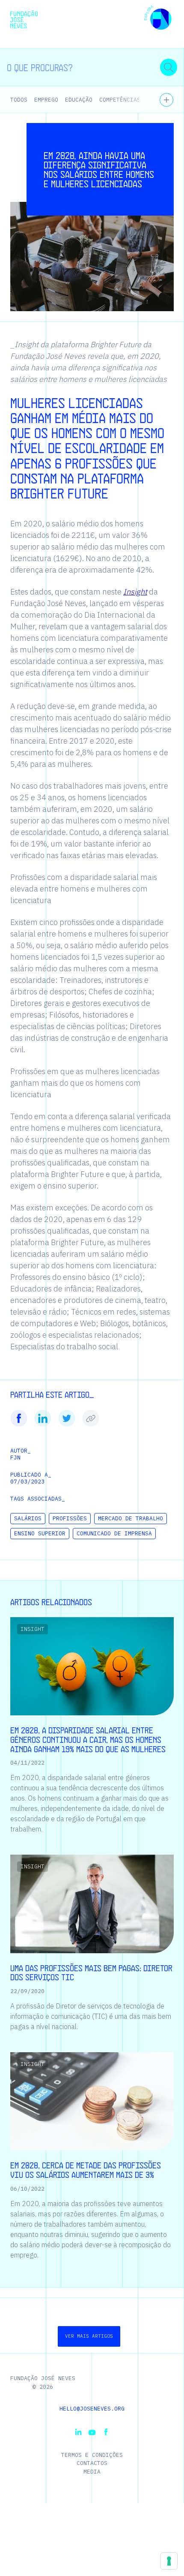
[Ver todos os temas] (166, 100)
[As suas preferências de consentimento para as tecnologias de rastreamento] (169, 2561)
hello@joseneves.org (92, 2409)
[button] (158, 19)
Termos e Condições (92, 2455)
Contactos (92, 2463)
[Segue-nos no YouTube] (92, 2432)
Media (92, 2472)
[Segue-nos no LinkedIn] (78, 2432)
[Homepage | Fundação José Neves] (24, 19)
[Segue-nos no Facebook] (106, 2432)
